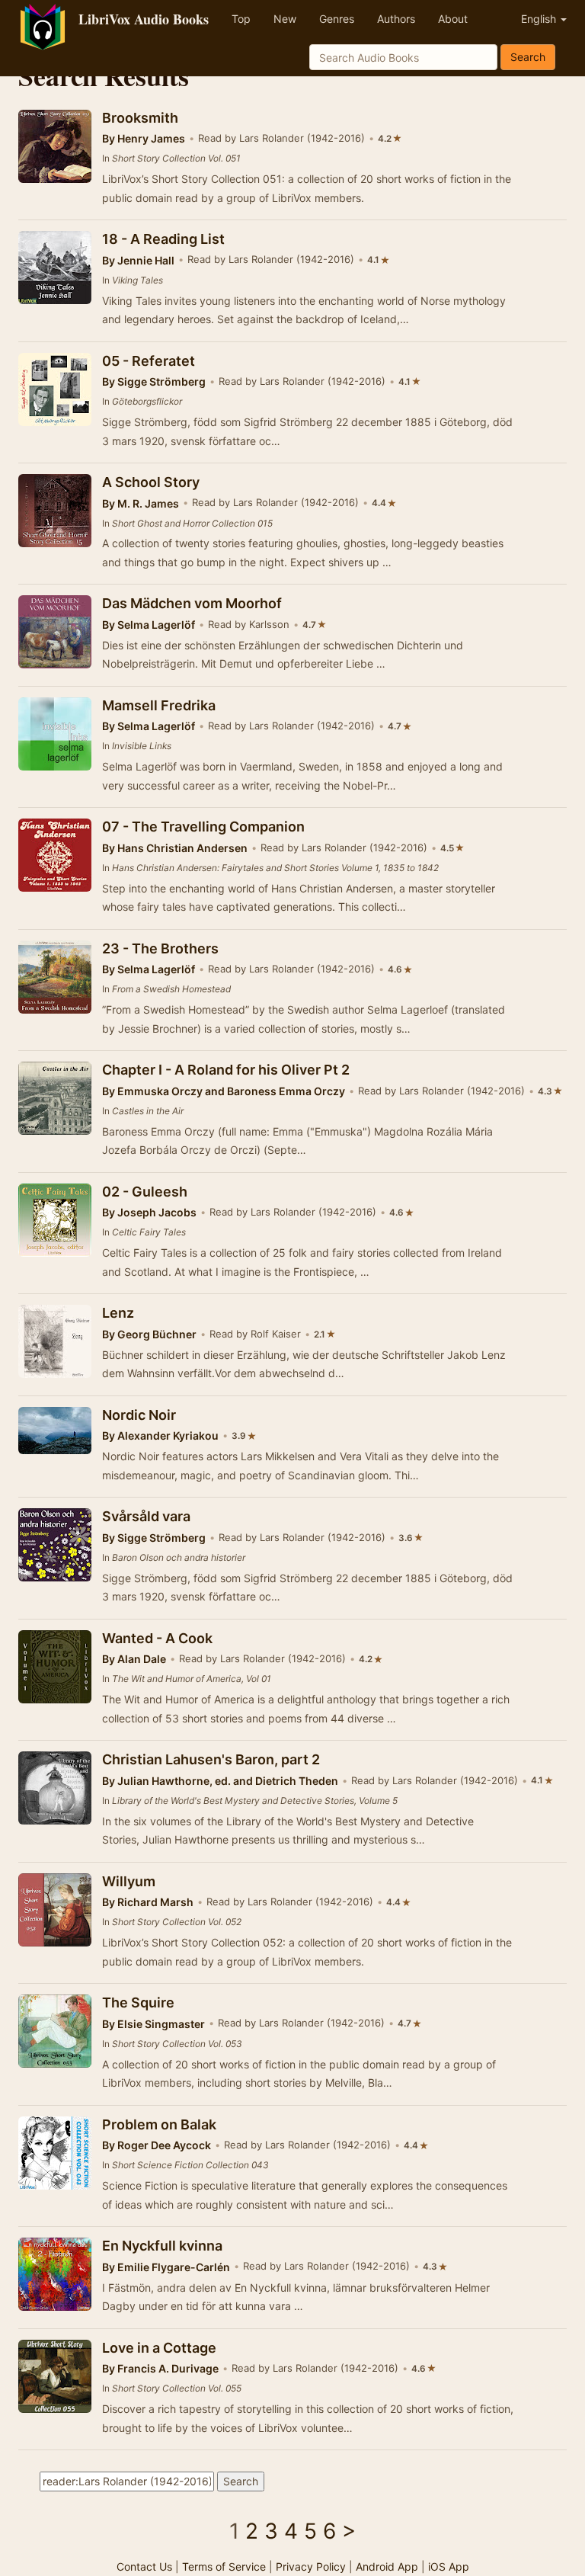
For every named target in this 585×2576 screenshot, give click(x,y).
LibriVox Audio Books (144, 19)
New (285, 19)
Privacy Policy (311, 2566)
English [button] (540, 19)
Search (528, 57)
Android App (387, 2566)
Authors (396, 19)
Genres (337, 19)
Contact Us (144, 2566)
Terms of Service (224, 2566)
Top (241, 19)
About (453, 19)
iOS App (449, 2566)
